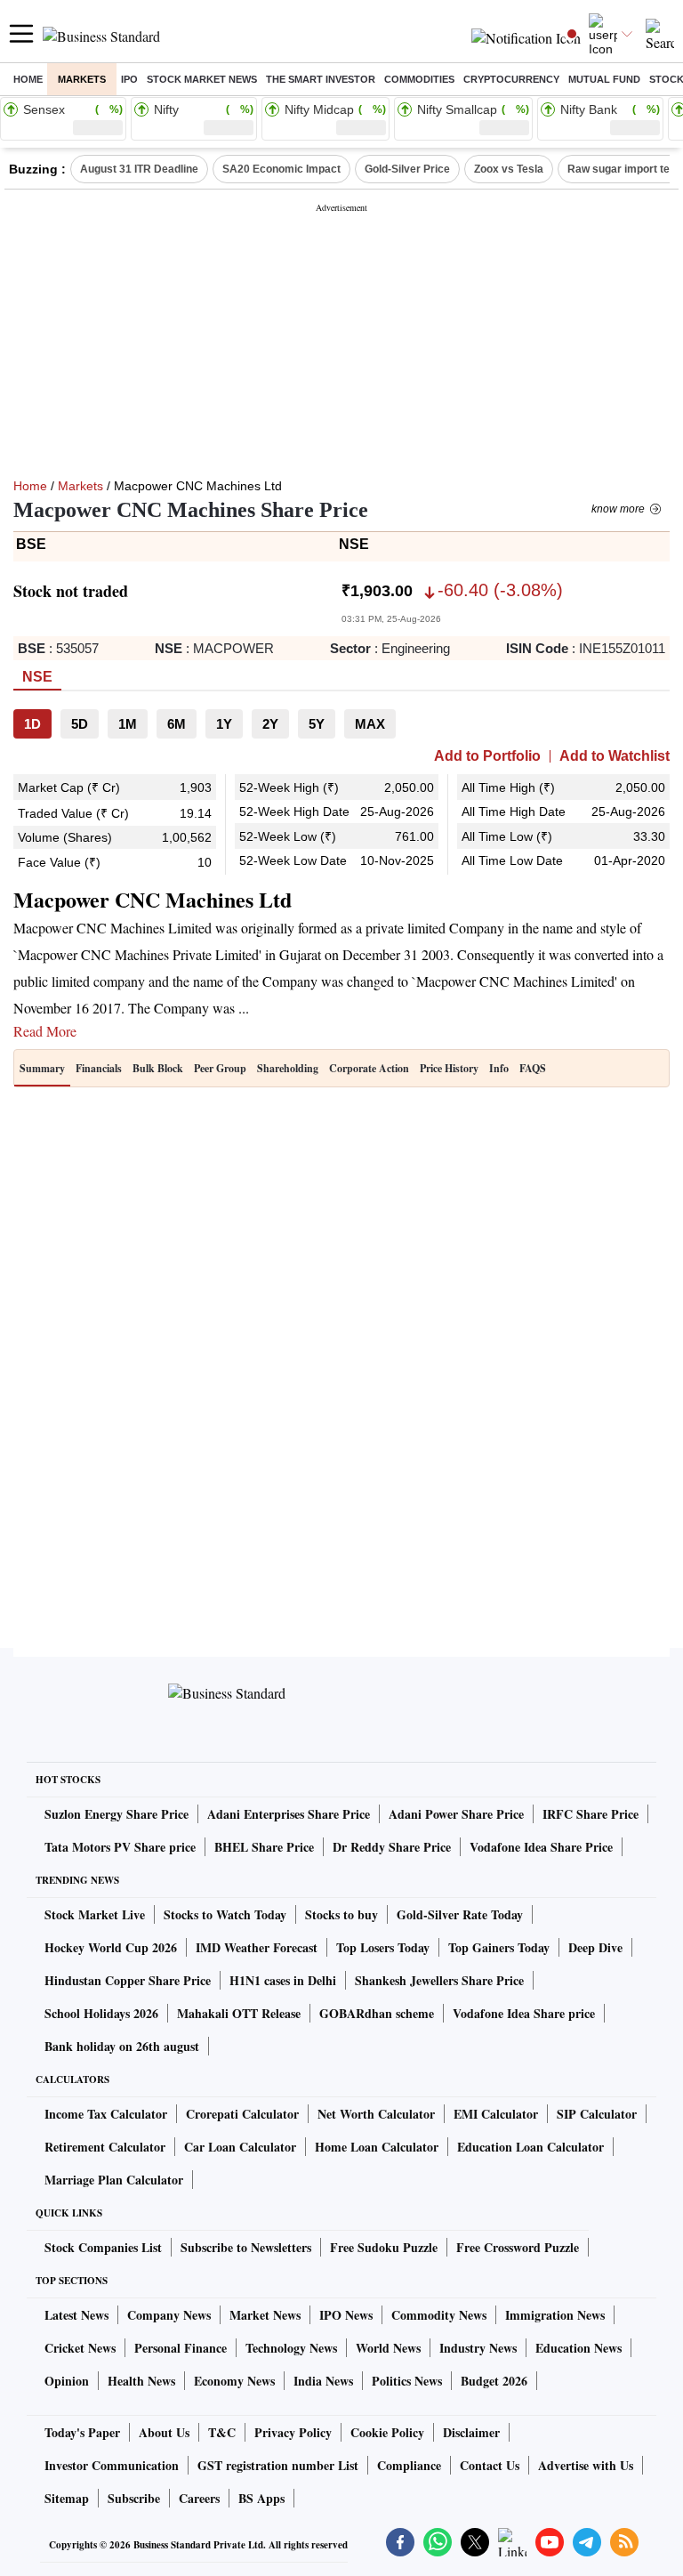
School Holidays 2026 (101, 2013)
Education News (579, 2348)
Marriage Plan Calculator (114, 2180)
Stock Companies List (103, 2247)
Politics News (407, 2381)
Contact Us (490, 2465)
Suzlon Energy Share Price (117, 1814)
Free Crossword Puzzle (518, 2247)
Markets (82, 79)
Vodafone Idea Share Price (541, 1847)
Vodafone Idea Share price (524, 2013)
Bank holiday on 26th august (122, 2046)
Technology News (291, 2348)
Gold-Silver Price (407, 169)
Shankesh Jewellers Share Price (439, 1980)
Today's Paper (82, 2432)
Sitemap (67, 2498)
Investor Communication (112, 2465)
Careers (199, 2498)
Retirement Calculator (105, 2147)
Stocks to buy (341, 1914)
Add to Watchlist (615, 756)
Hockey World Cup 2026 (111, 1947)
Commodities (419, 79)
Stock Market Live (95, 1914)
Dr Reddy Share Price (392, 1847)
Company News (169, 2315)
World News (388, 2348)
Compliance (409, 2465)
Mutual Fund (604, 79)
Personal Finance (181, 2348)
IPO (129, 79)
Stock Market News (202, 79)
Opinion (67, 2381)
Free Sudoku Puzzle (384, 2247)
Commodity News (439, 2315)
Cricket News (80, 2348)
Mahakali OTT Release (239, 2013)
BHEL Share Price (264, 1847)
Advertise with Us (586, 2465)
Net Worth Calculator (376, 2114)
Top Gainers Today (499, 1947)
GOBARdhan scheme (377, 2013)
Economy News (234, 2381)
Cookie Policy (387, 2432)
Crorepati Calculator (242, 2114)
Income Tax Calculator (106, 2114)
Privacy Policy (293, 2432)
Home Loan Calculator (377, 2147)
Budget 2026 (494, 2381)
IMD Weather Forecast (257, 1947)
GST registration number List (278, 2465)
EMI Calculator (496, 2114)
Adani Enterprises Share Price (289, 1814)
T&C (222, 2432)
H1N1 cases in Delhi (283, 1980)
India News (323, 2381)
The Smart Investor (321, 79)
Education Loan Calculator (530, 2147)
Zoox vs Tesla (509, 169)
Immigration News (555, 2315)
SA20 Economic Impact (281, 169)
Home (28, 79)
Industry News (478, 2348)
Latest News (76, 2315)
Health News (141, 2381)
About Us (164, 2432)
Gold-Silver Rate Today (460, 1914)
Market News (265, 2315)
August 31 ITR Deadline (139, 169)
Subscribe (134, 2498)
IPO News (346, 2315)
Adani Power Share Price (456, 1814)
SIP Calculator (597, 2114)
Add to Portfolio (487, 756)
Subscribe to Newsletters (246, 2247)
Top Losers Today (383, 1947)
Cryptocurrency (511, 79)
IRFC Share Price (591, 1814)
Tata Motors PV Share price (120, 1847)
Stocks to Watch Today (225, 1914)
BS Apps (261, 2498)
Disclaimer (471, 2432)
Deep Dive (595, 1947)
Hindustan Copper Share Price (128, 1980)
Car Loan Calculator (240, 2147)
